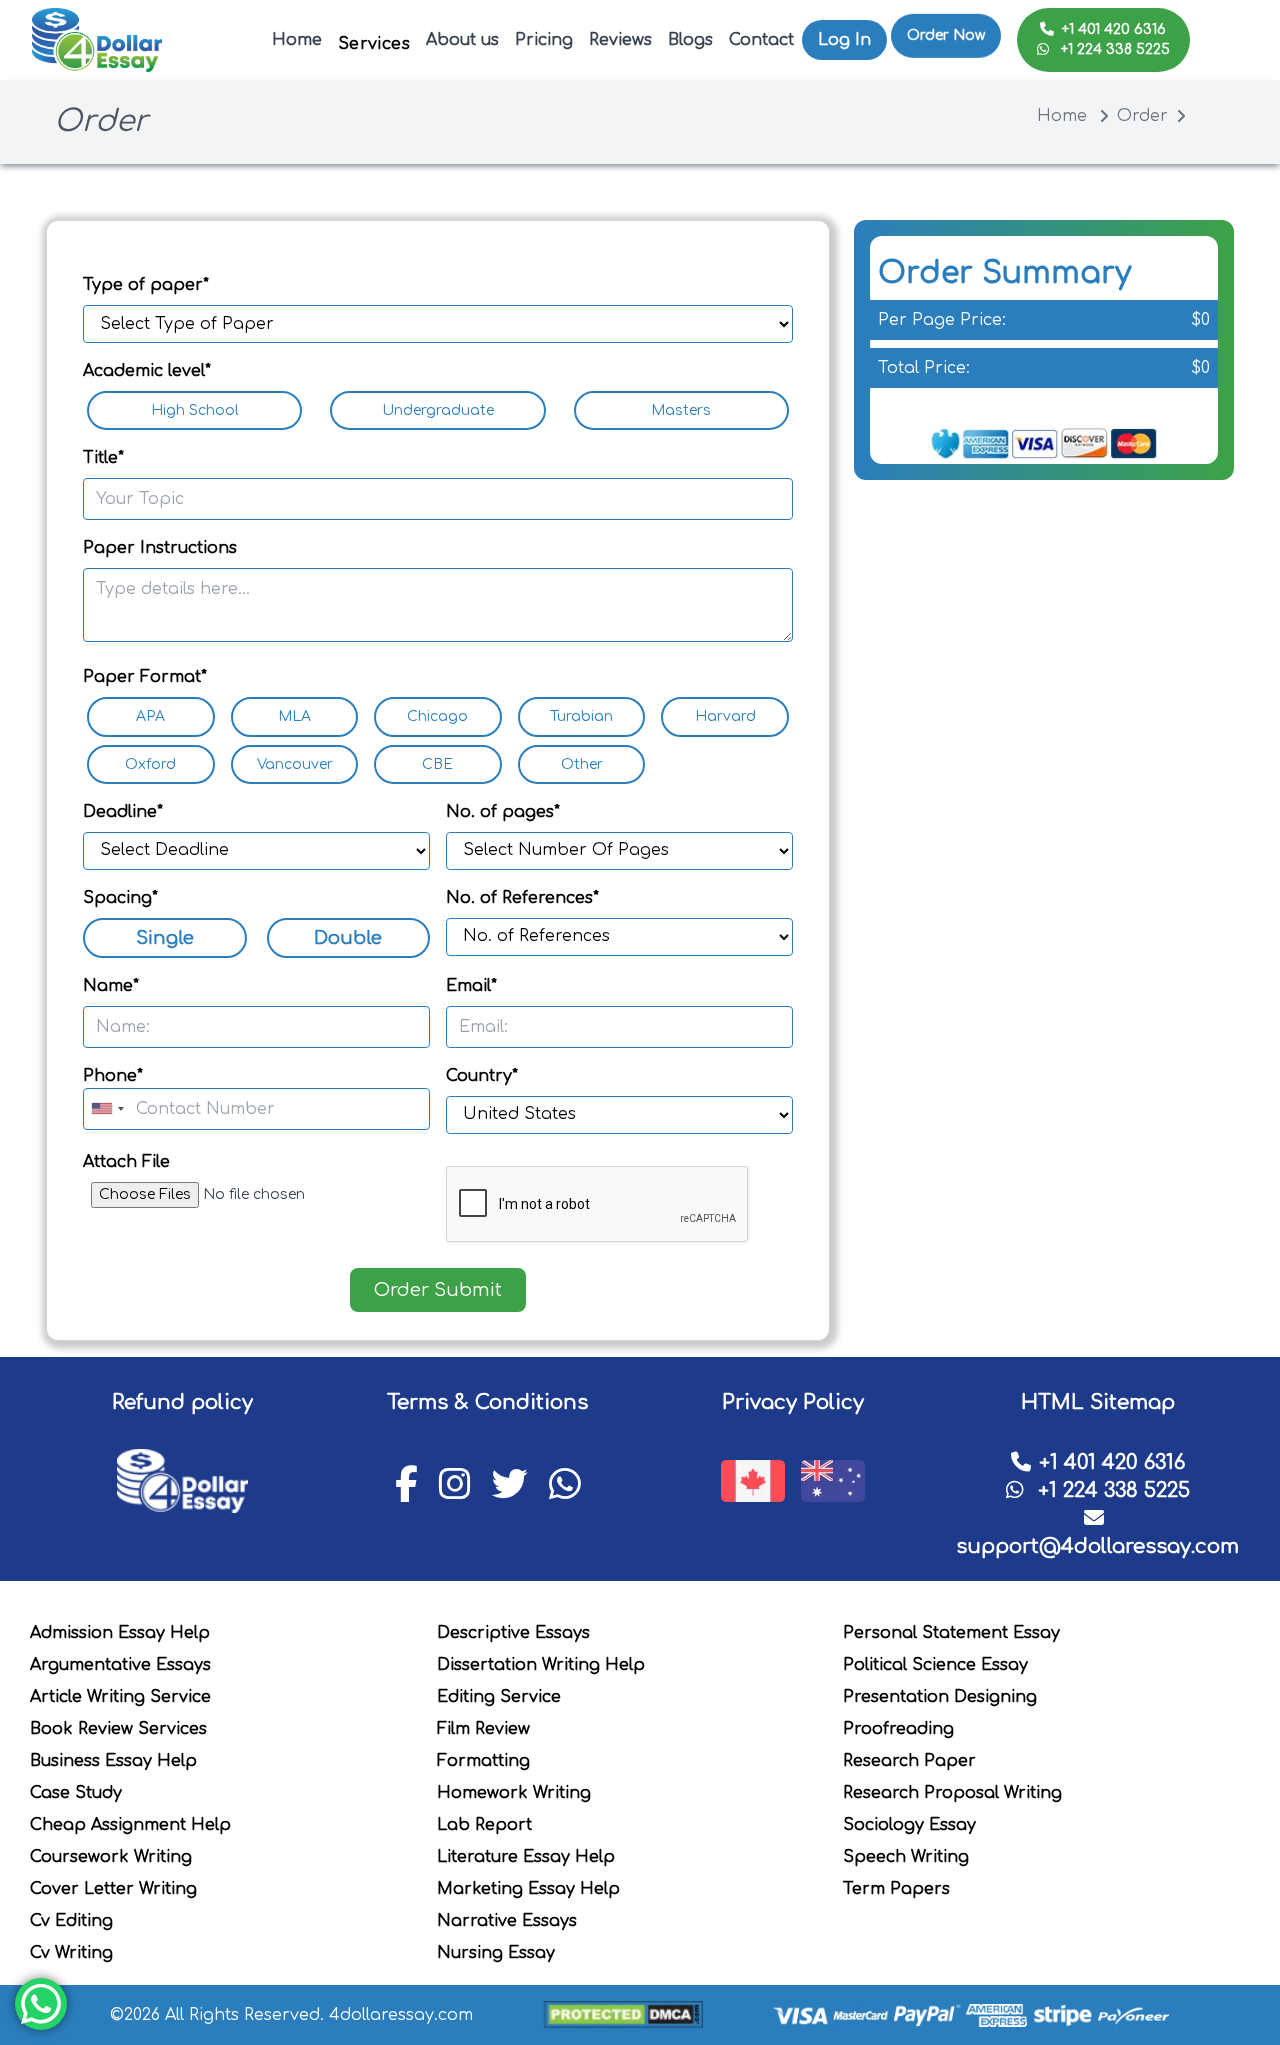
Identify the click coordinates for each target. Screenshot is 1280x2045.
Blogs (690, 40)
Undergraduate (438, 410)
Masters (681, 410)
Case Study (76, 1793)
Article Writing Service (120, 1697)
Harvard (725, 716)
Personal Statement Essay (951, 1633)
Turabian (581, 716)
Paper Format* (145, 677)
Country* (482, 1076)
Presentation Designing (940, 1697)
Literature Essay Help (526, 1857)
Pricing (544, 40)
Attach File (126, 1162)
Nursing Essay (496, 1953)
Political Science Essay (935, 1665)
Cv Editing (71, 1921)
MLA (294, 716)
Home (297, 40)
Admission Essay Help (120, 1633)
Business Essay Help (113, 1761)
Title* (103, 458)
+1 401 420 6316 (1114, 29)
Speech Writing (906, 1857)
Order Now (946, 29)
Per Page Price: (942, 320)
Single (165, 938)
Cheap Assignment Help (130, 1825)
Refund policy (182, 1402)
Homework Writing (514, 1793)
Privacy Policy (793, 1402)
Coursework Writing (111, 1857)
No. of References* (522, 898)
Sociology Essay (909, 1825)
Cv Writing (71, 1953)
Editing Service (499, 1697)
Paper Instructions (160, 548)
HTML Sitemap (1098, 1402)
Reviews (620, 40)
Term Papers (896, 1889)
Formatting (483, 1761)
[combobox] (107, 1109)
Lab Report (484, 1825)
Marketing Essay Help (528, 1889)
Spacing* (120, 898)
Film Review (483, 1729)
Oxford (150, 764)
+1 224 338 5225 (1113, 49)
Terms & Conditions (487, 1402)
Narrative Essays (507, 1921)
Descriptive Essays (513, 1633)
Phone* (113, 1076)
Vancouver (295, 764)
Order (1142, 116)
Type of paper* (146, 285)
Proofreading (898, 1729)
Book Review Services (118, 1729)
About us (462, 40)
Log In (844, 40)
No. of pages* (503, 812)
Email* (471, 986)
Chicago (437, 716)
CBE (437, 764)
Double (348, 938)
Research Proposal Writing (952, 1793)
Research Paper (909, 1761)
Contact (761, 40)
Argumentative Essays (120, 1665)
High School (195, 410)
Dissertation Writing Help (541, 1665)
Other (582, 764)
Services (374, 44)
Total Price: (924, 368)
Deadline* (123, 812)
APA (150, 716)
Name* (111, 986)
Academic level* (147, 371)
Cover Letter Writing (113, 1889)
